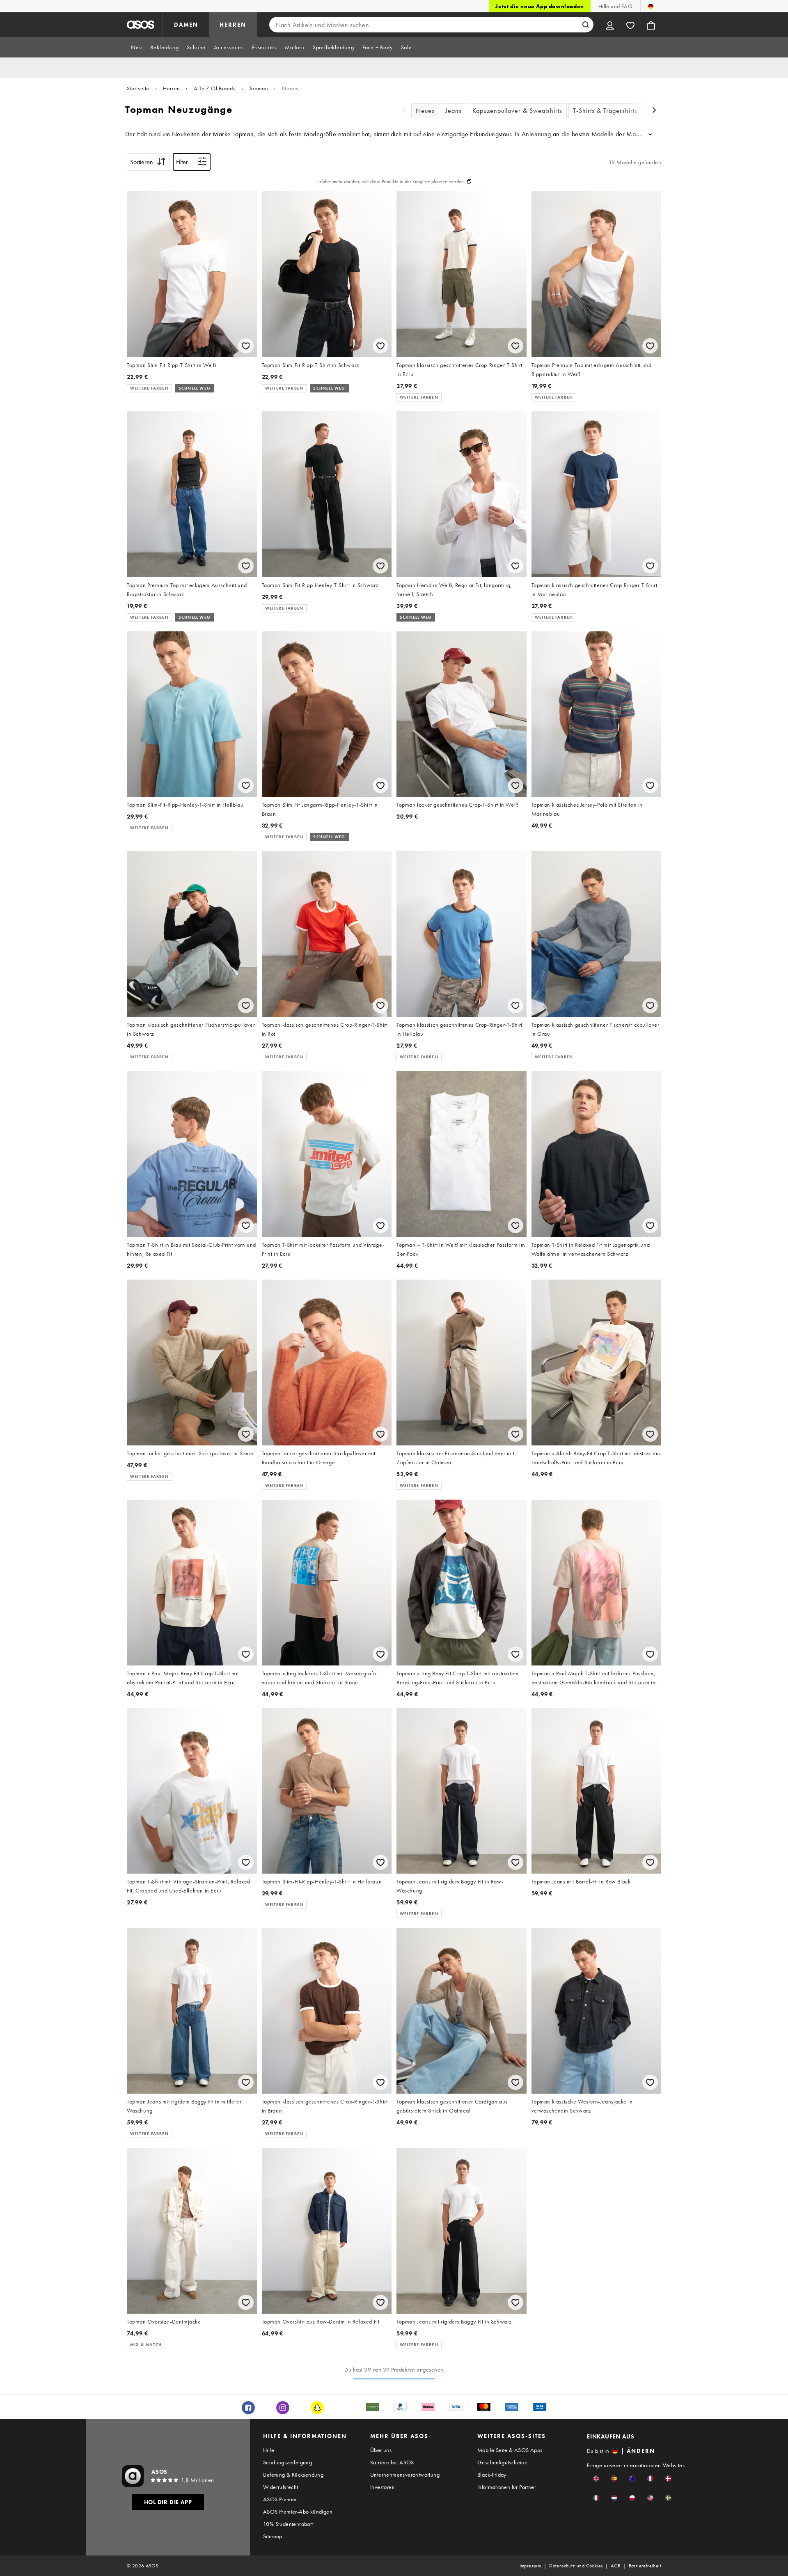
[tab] (136, 47)
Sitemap (273, 2536)
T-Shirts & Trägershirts (605, 111)
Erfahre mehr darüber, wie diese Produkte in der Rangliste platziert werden (391, 181)
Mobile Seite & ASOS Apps (510, 2450)
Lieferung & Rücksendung (293, 2475)
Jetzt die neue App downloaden (539, 6)
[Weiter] (655, 111)
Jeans (454, 111)
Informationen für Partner (507, 2487)
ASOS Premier (280, 2499)
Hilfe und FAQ (615, 6)
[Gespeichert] (630, 25)
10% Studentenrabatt (288, 2524)
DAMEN (186, 25)
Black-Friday (492, 2475)
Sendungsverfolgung (287, 2462)
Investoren (383, 2487)
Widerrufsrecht (281, 2487)
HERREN (233, 25)
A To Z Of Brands (215, 88)
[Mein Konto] (610, 25)
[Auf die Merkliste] (246, 346)
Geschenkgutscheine (502, 2462)
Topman (259, 88)
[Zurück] (405, 111)
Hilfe (269, 2450)
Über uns (381, 2450)
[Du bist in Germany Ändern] (651, 6)
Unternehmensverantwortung (405, 2475)
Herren (172, 88)
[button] (596, 2479)
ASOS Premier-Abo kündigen (298, 2512)
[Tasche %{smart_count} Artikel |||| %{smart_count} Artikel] (651, 25)
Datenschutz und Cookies (576, 2566)
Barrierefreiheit (645, 2566)
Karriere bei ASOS (392, 2462)
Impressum (530, 2566)
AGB (615, 2566)
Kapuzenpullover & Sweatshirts (517, 111)
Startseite (138, 88)
